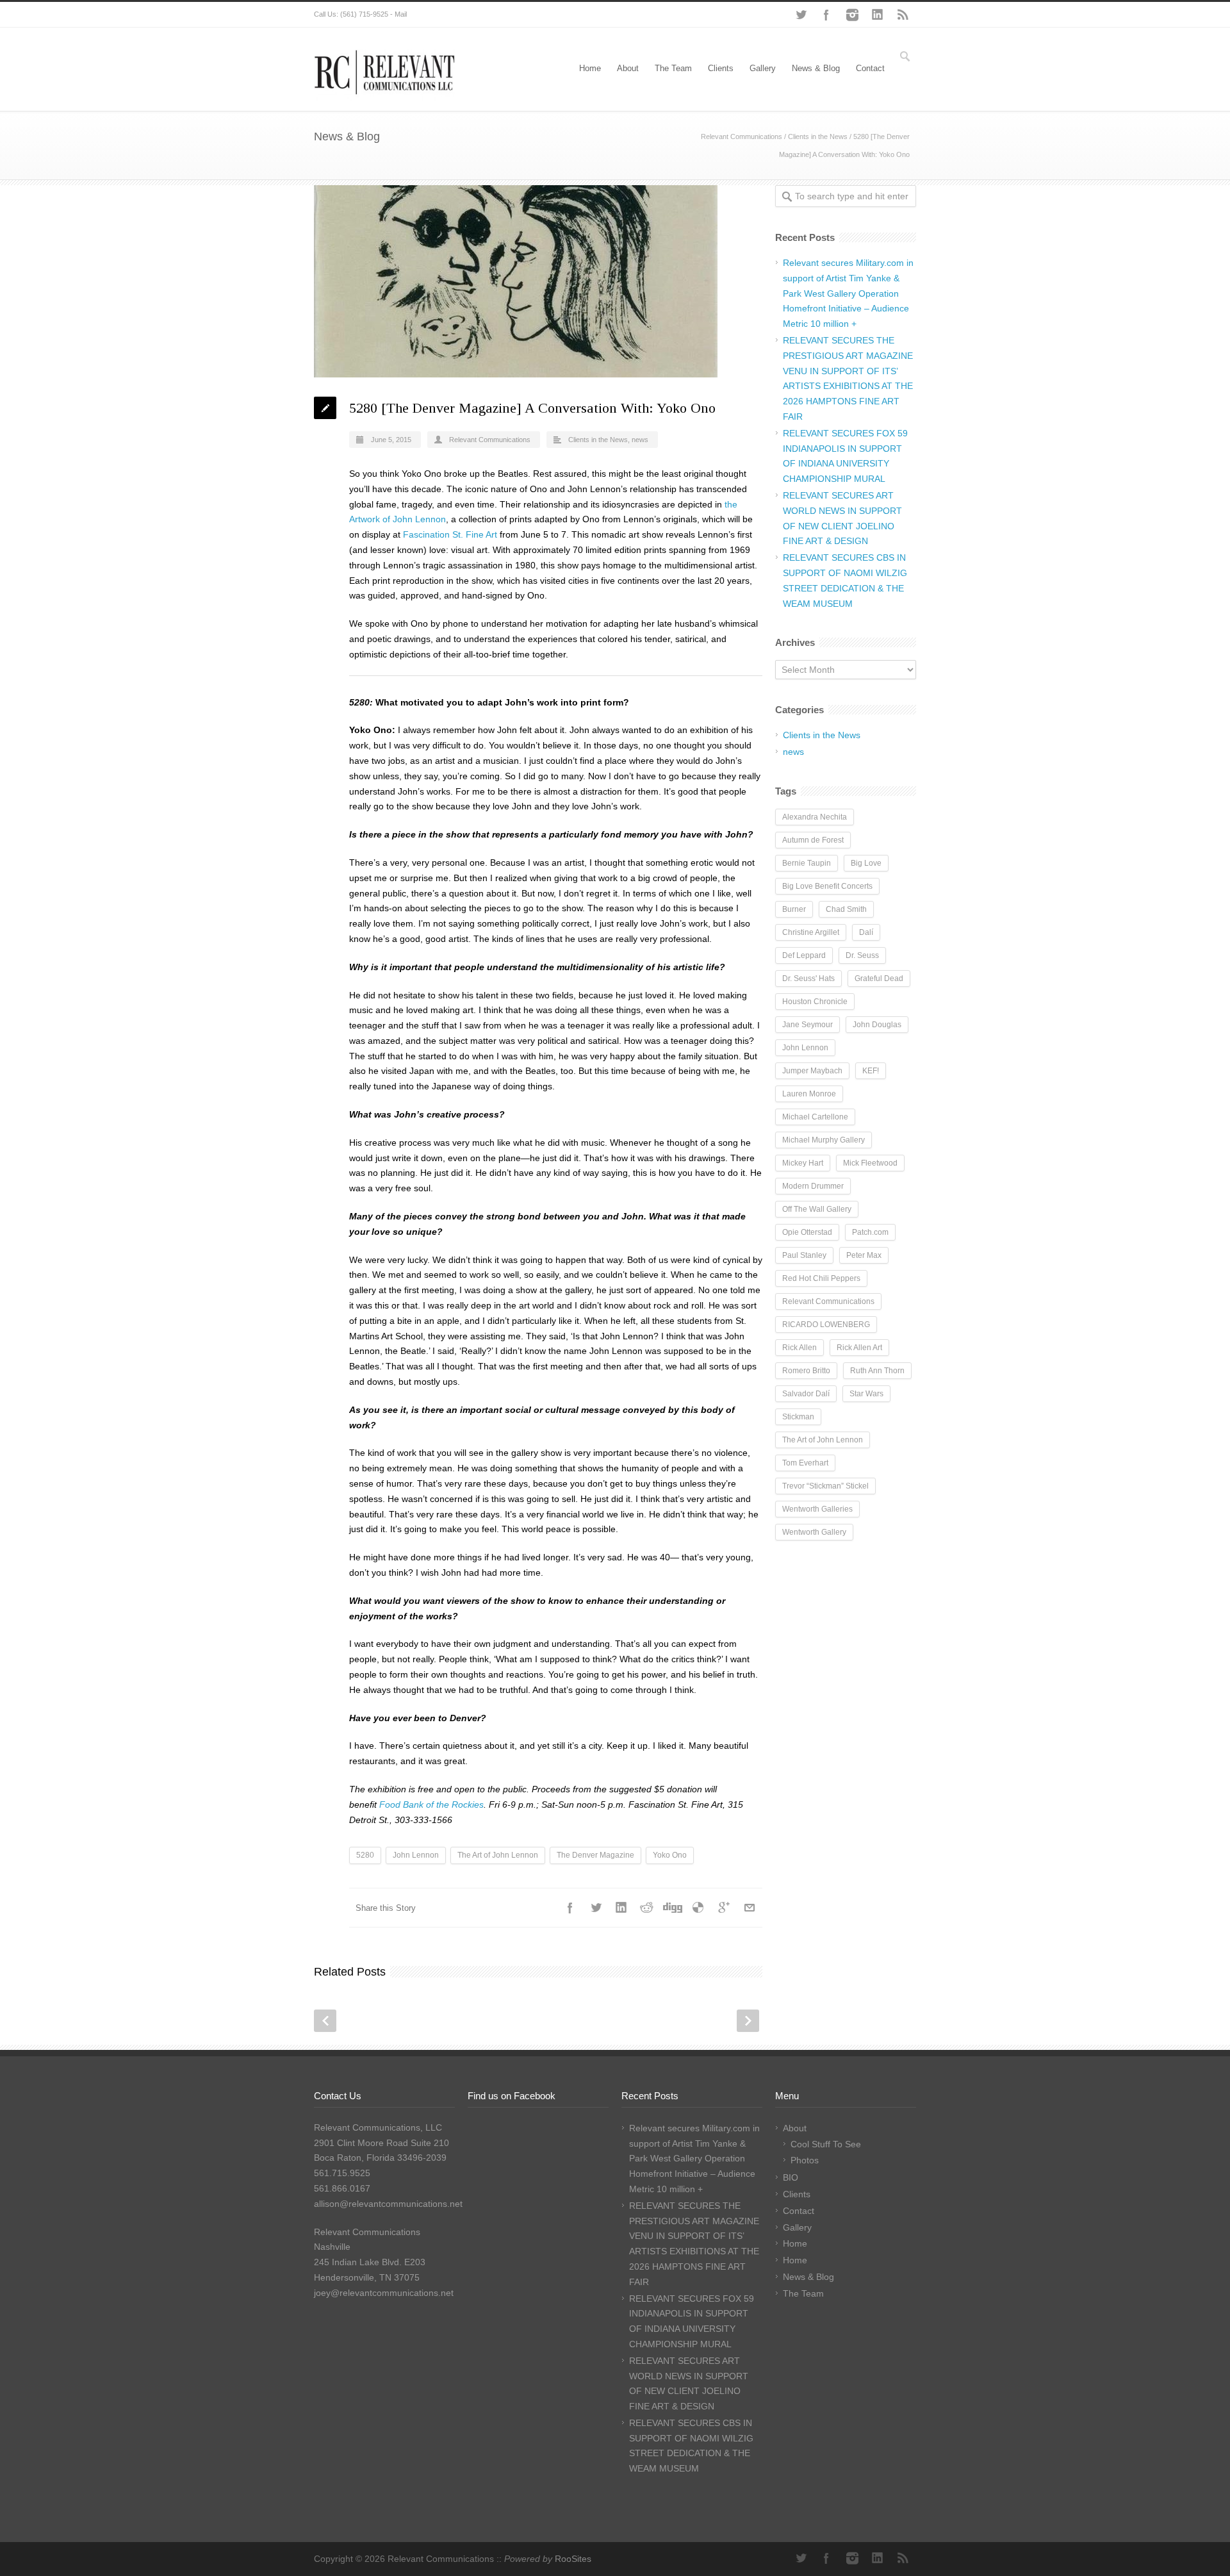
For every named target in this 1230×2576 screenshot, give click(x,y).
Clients (721, 68)
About (628, 68)
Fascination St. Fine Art (450, 534)
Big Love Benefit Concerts (827, 886)
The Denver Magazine (595, 1855)
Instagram (852, 15)
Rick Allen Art (859, 1348)
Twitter (801, 15)
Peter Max (864, 1255)
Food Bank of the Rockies (431, 1804)
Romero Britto (806, 1371)
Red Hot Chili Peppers (821, 1278)
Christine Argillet (811, 932)
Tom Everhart (805, 1463)
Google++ (724, 1908)
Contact (870, 68)
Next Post (748, 2021)
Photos (805, 2160)
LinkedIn (878, 15)
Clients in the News (818, 136)
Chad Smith (846, 909)
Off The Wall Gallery (817, 1209)
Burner (794, 909)
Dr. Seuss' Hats (808, 978)
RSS (903, 15)
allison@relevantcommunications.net (388, 2204)
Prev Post (325, 2021)
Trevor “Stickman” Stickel (825, 1486)
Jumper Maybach (812, 1071)
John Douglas (877, 1025)
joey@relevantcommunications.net (384, 2293)
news (640, 440)
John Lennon (416, 1855)
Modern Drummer (813, 1186)
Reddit (647, 1908)
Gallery (763, 68)
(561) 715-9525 (364, 14)
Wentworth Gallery (814, 1532)
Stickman (798, 1417)
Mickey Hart (803, 1163)
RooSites (573, 2559)
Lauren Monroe (809, 1094)
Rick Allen (799, 1348)
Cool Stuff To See (826, 2144)
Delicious (698, 1908)
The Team (673, 68)
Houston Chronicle (815, 1002)
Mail (401, 14)
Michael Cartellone (815, 1117)
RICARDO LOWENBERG (826, 1325)
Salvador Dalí (806, 1394)
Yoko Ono (670, 1855)
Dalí (866, 932)
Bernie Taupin (807, 863)
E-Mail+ (750, 1908)
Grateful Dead (879, 978)
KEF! (871, 1071)
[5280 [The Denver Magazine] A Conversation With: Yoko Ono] (538, 281)
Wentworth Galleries (817, 1509)
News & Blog (816, 68)
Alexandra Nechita (815, 817)
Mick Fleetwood (870, 1163)
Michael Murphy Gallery (824, 1140)
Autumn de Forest (813, 840)
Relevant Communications (742, 136)
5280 (365, 1855)
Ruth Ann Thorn (877, 1371)
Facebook (826, 15)
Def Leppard (804, 955)
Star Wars (866, 1394)
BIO (791, 2177)
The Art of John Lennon (498, 1855)
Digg (673, 1908)
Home (590, 68)
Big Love (866, 863)
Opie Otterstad (807, 1232)
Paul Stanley (804, 1255)
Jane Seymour (808, 1025)
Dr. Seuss (862, 955)
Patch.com (870, 1232)
